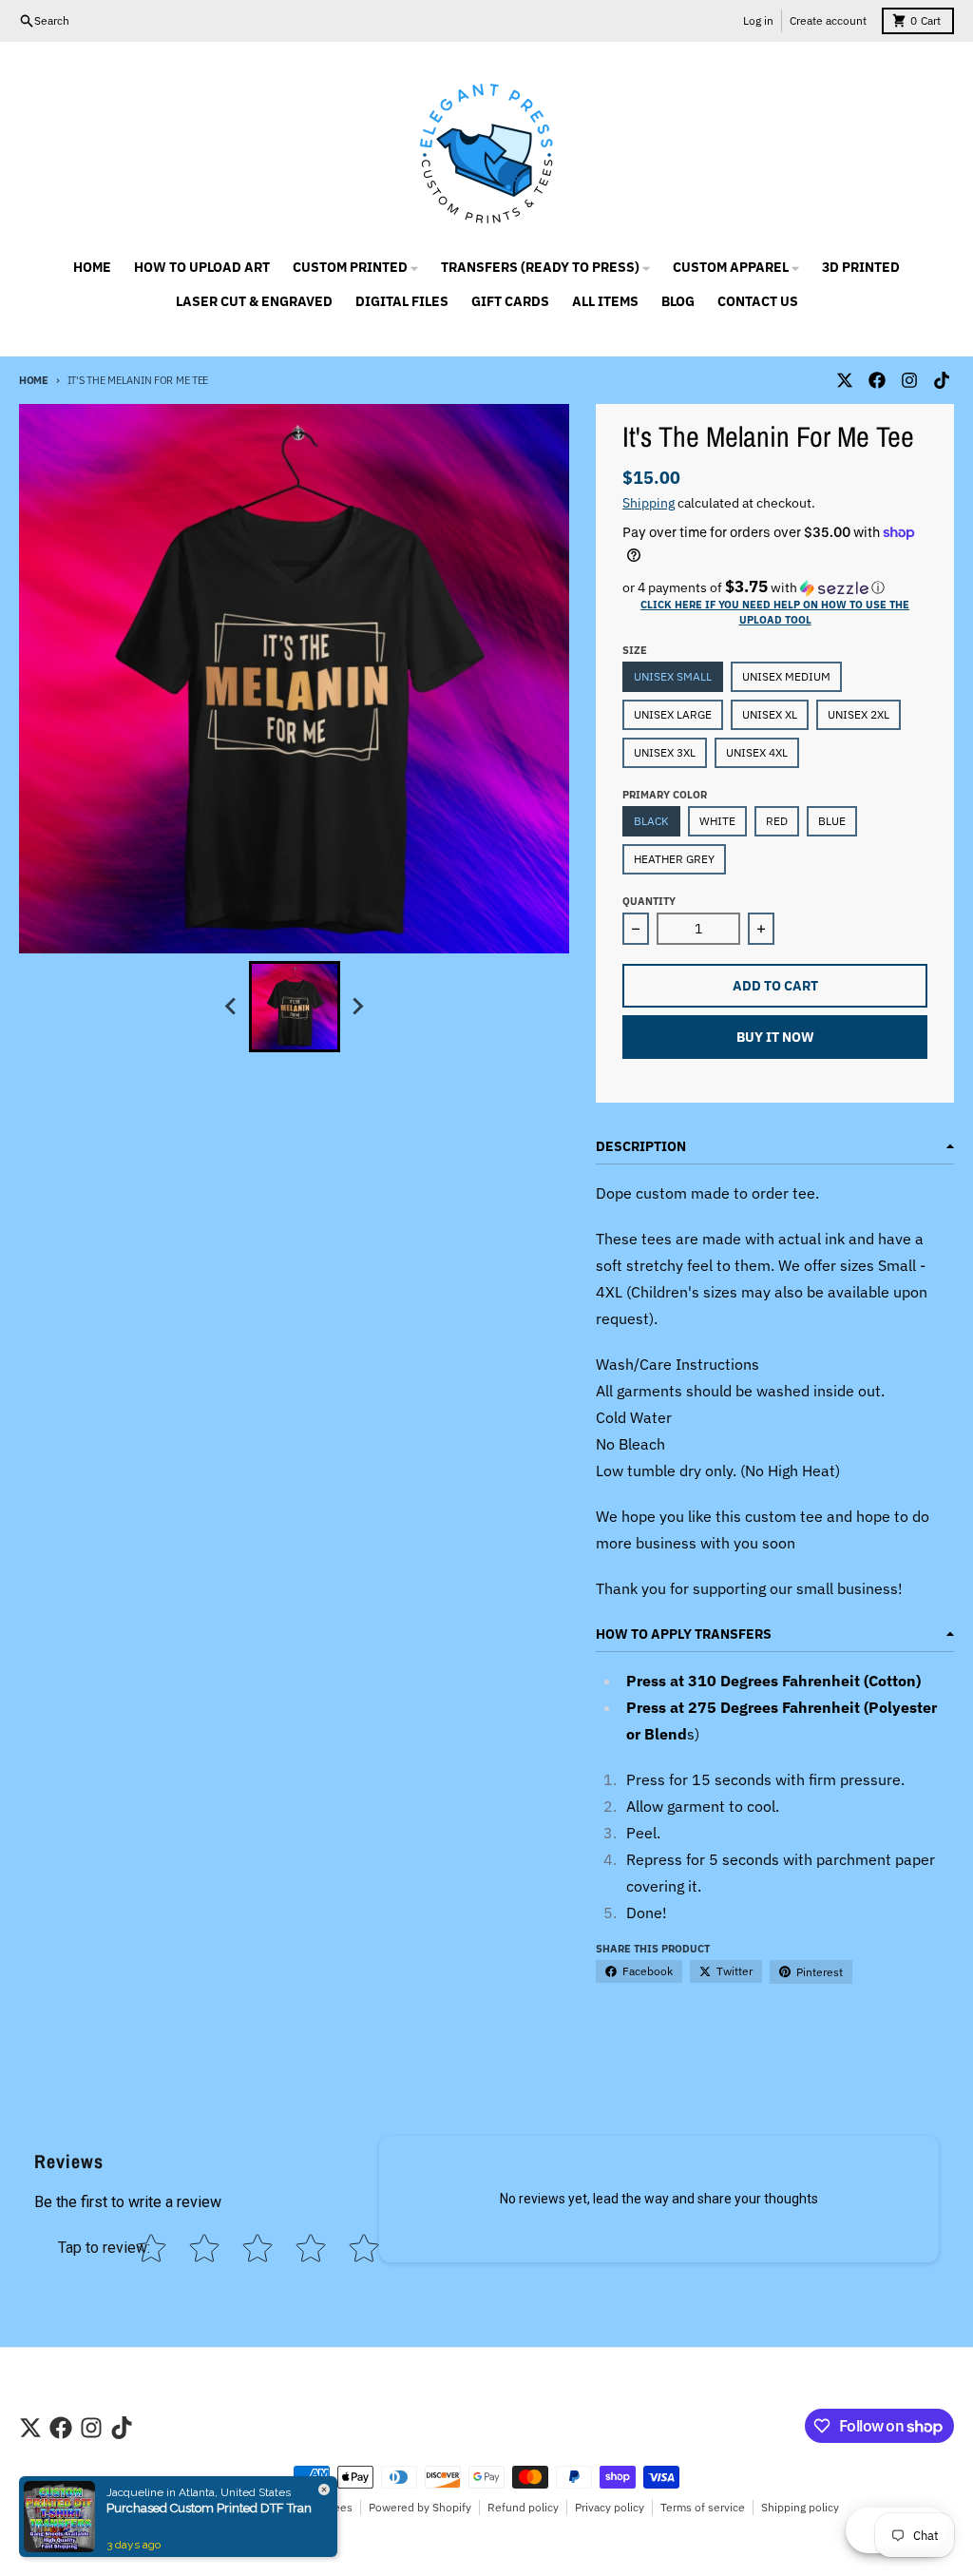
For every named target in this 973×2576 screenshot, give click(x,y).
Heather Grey (674, 859)
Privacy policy (610, 2507)
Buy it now (775, 1037)
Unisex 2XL (859, 714)
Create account (828, 20)
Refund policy (523, 2507)
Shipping (649, 503)
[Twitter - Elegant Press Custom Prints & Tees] (845, 380)
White (717, 821)
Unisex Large (673, 714)
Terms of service (703, 2507)
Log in (758, 20)
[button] (775, 587)
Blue (832, 821)
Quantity (649, 901)
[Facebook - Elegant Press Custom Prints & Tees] (877, 380)
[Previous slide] (232, 1007)
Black (651, 821)
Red (777, 821)
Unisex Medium (786, 676)
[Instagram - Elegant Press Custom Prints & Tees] (909, 380)
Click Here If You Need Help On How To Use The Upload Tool (775, 612)
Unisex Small (673, 676)
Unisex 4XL (757, 752)
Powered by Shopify (420, 2507)
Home (34, 380)
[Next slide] (357, 1007)
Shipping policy (800, 2507)
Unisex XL (770, 714)
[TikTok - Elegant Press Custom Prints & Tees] (942, 380)
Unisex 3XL (665, 752)
